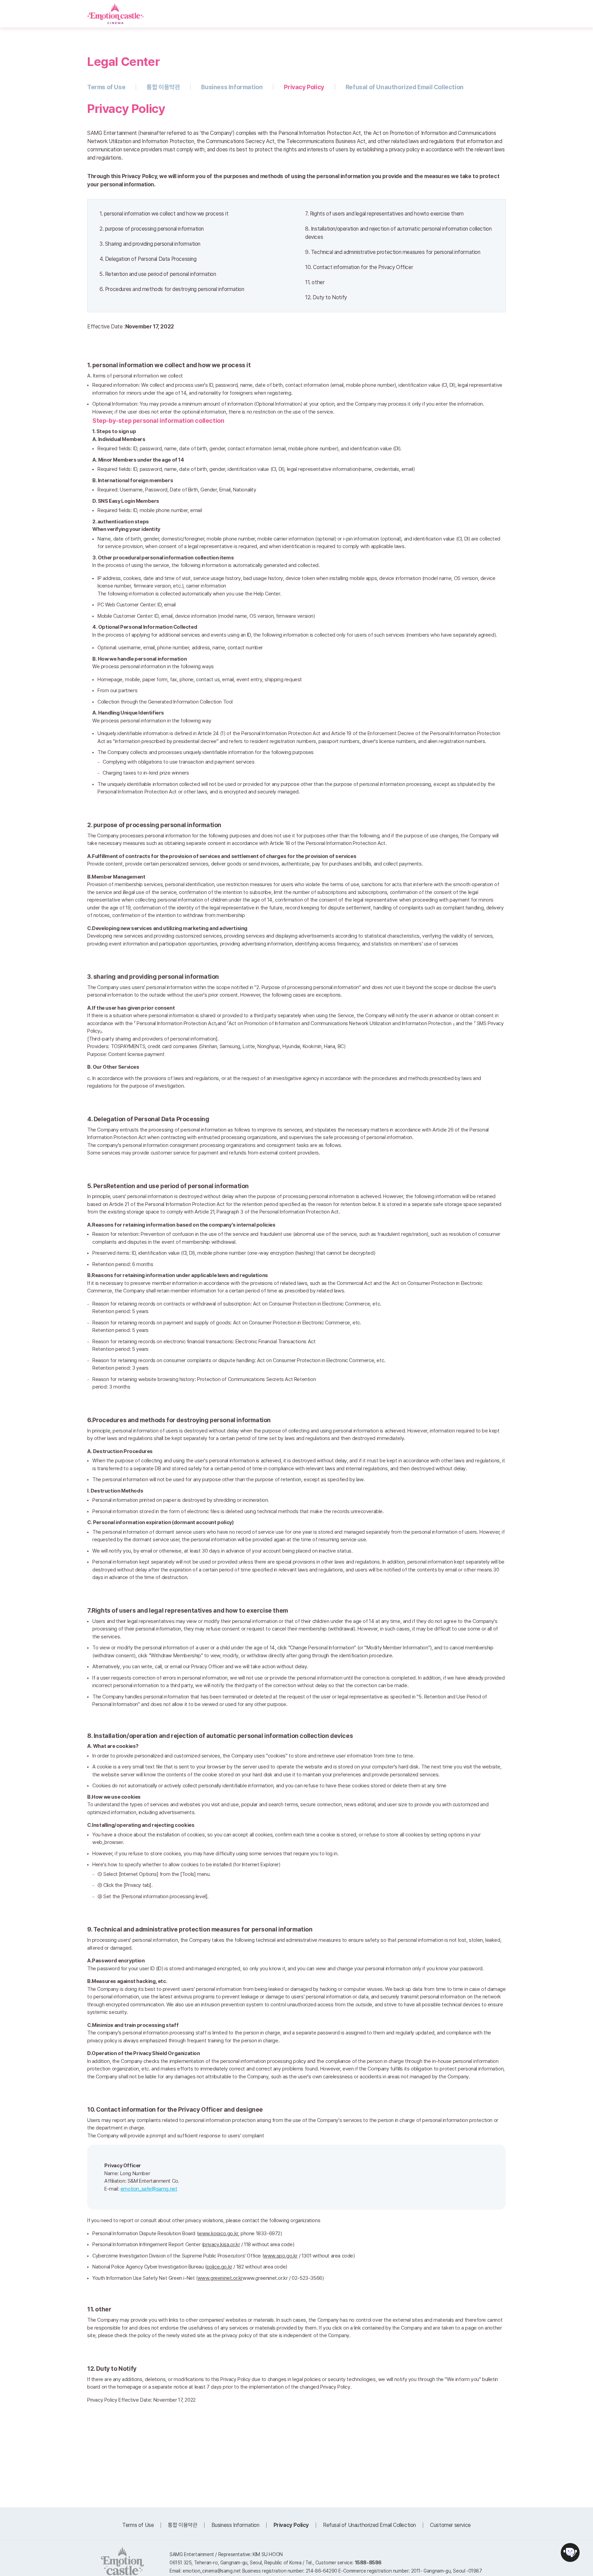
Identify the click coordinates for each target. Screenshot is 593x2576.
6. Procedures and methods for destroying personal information (172, 289)
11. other (315, 282)
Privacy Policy (304, 87)
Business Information (232, 87)
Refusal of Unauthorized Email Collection (405, 87)
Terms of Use (106, 87)
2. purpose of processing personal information (152, 229)
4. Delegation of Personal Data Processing (148, 259)
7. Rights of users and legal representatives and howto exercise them (384, 214)
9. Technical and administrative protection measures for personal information (393, 252)
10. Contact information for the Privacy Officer (359, 267)
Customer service (450, 2525)
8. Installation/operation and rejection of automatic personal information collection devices (398, 233)
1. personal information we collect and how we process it (164, 214)
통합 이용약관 (163, 87)
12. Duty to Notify (326, 297)
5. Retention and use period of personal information (158, 274)
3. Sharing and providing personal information (150, 244)
